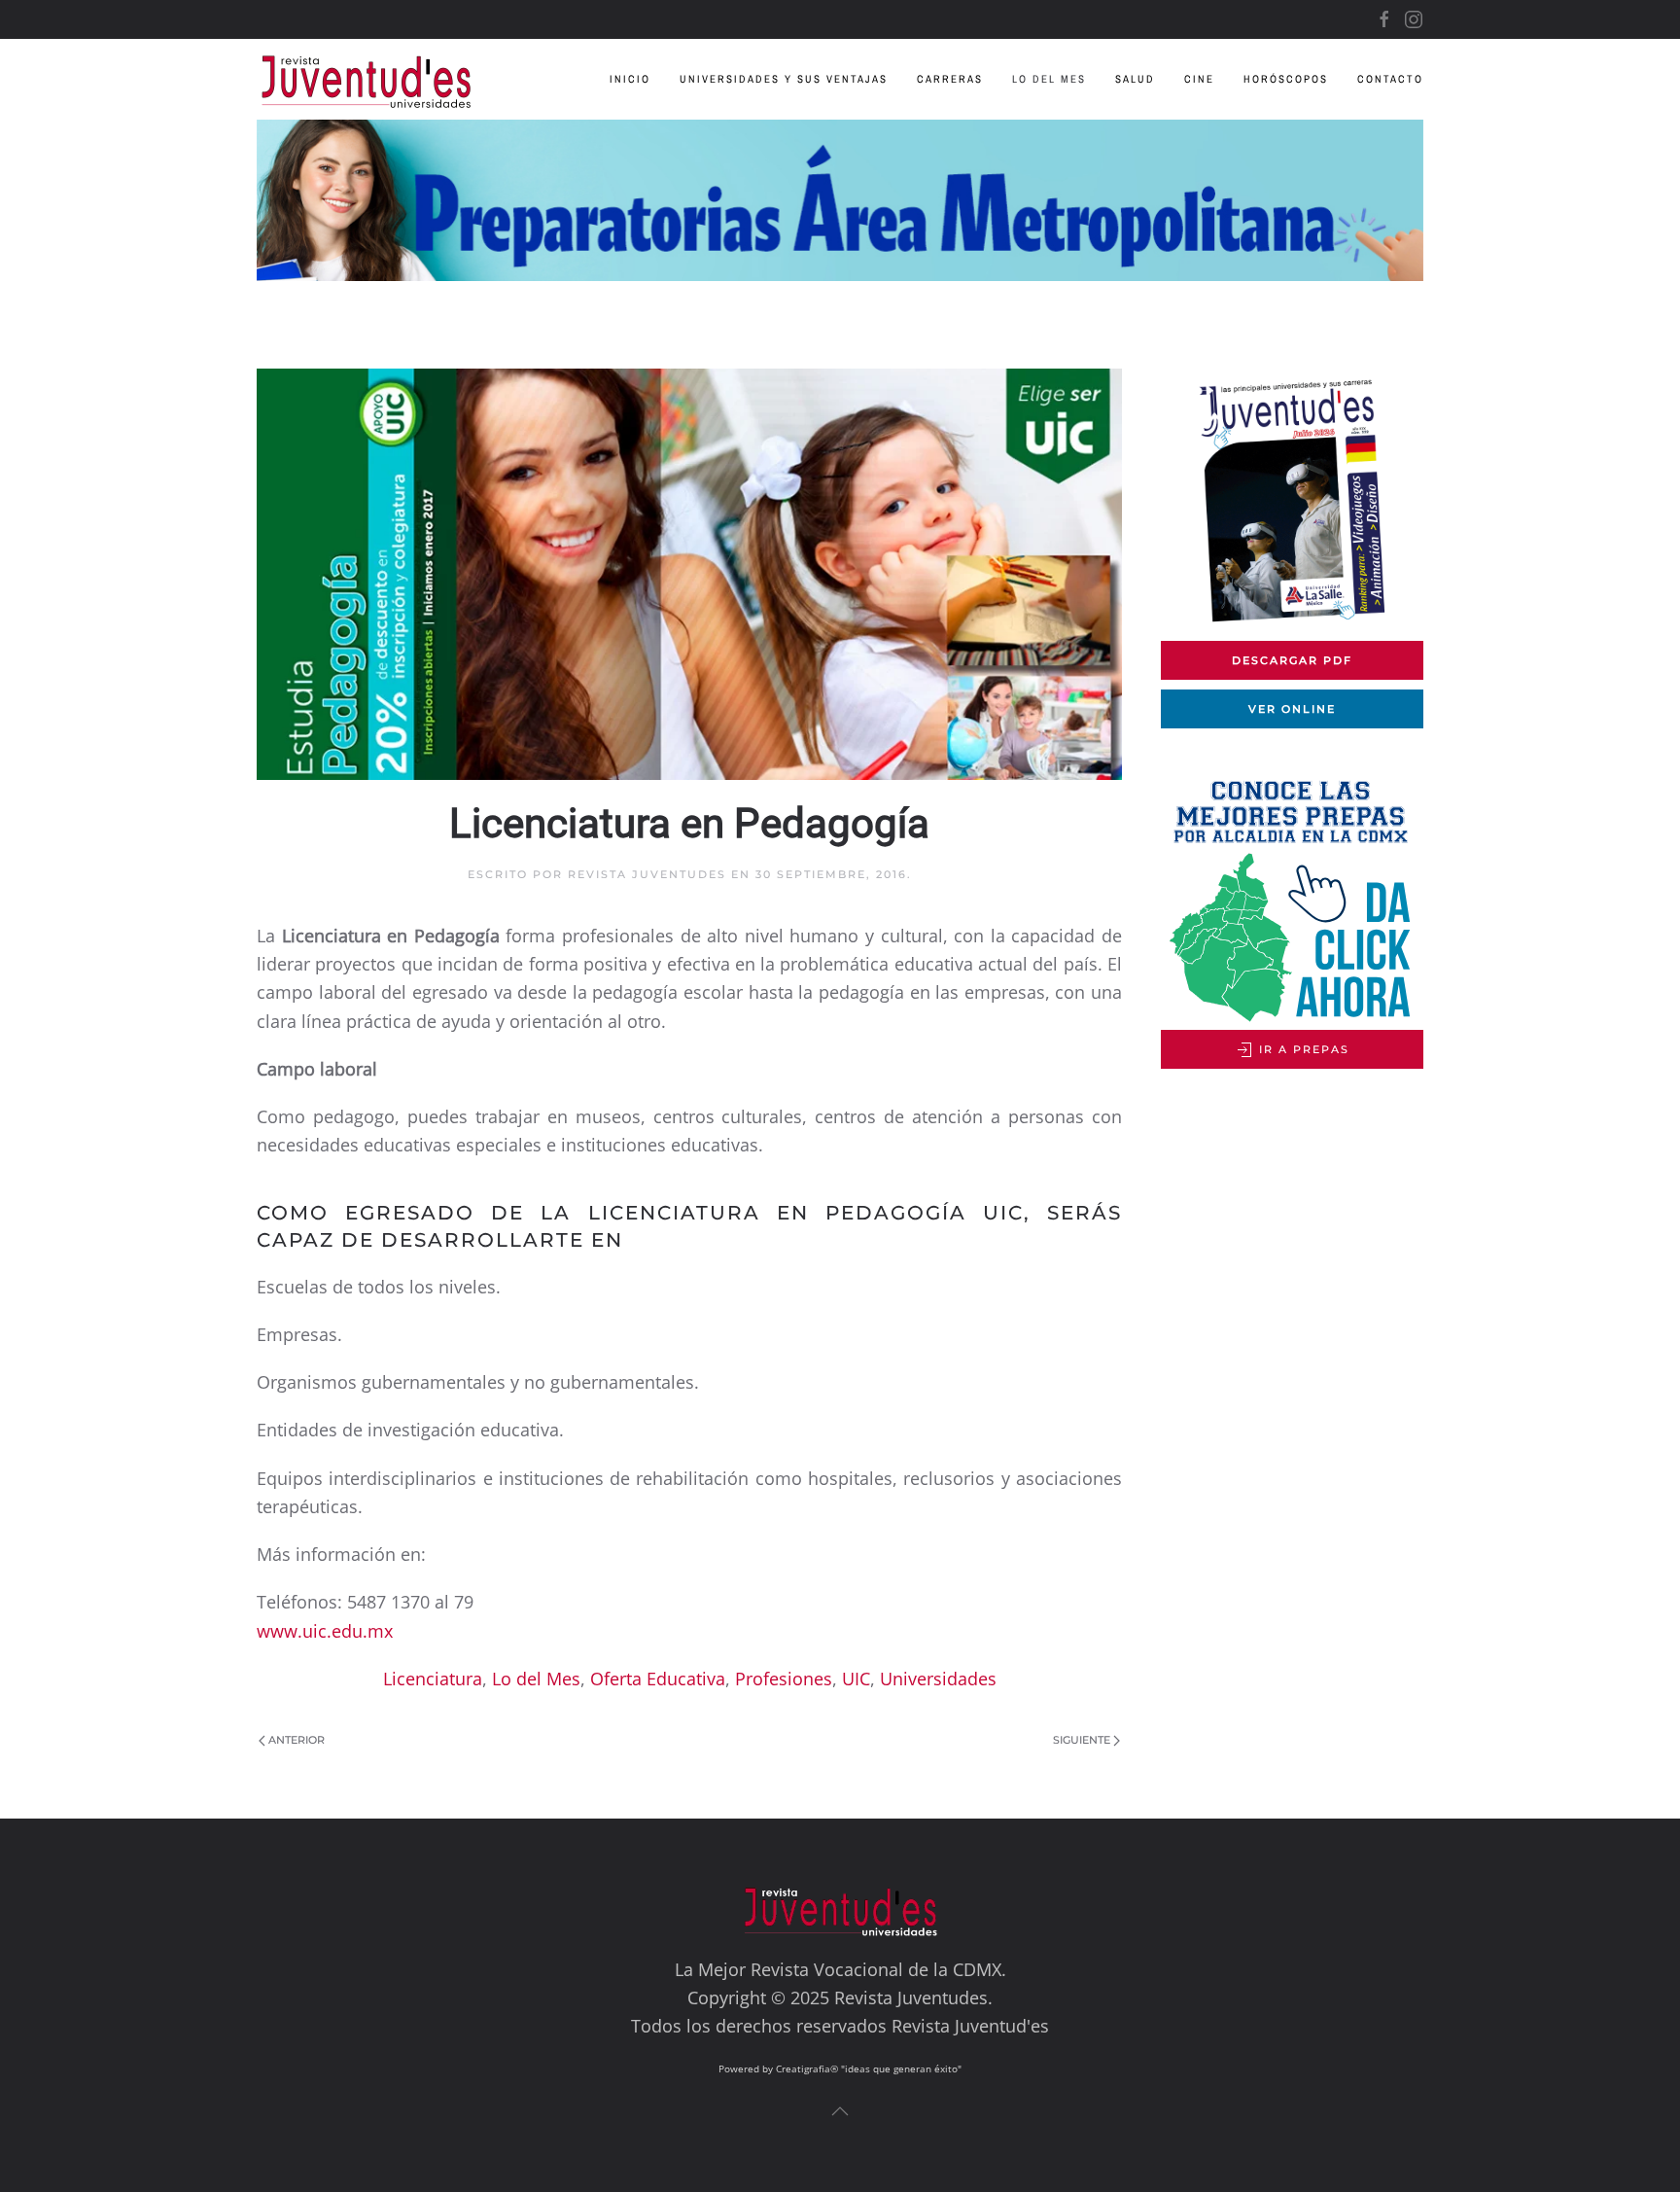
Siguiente (1082, 1740)
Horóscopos (1286, 79)
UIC (856, 1679)
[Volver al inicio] (381, 79)
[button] (840, 2111)
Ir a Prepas (1302, 1049)
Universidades (938, 1679)
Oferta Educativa (658, 1679)
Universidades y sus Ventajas (784, 79)
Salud (1135, 79)
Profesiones (784, 1679)
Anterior (297, 1740)
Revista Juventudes (647, 874)
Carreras (950, 79)
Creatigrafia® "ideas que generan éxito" (869, 2068)
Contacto (1390, 79)
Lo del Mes (1049, 79)
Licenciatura (433, 1679)
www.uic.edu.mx (325, 1631)
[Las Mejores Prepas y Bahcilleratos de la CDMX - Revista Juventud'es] (840, 200)
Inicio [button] (630, 79)
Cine (1199, 79)
